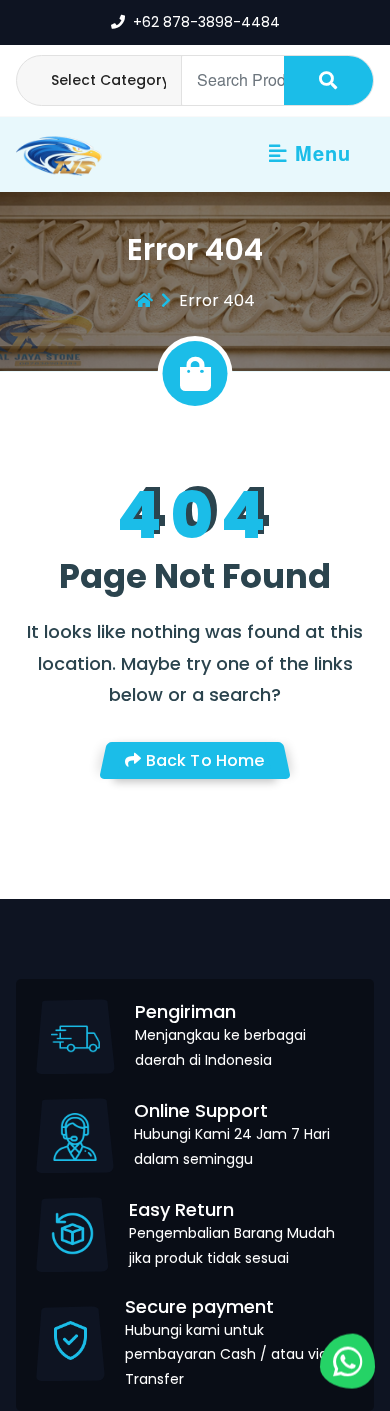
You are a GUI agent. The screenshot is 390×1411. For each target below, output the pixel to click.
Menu (319, 152)
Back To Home (203, 760)
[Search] (328, 80)
